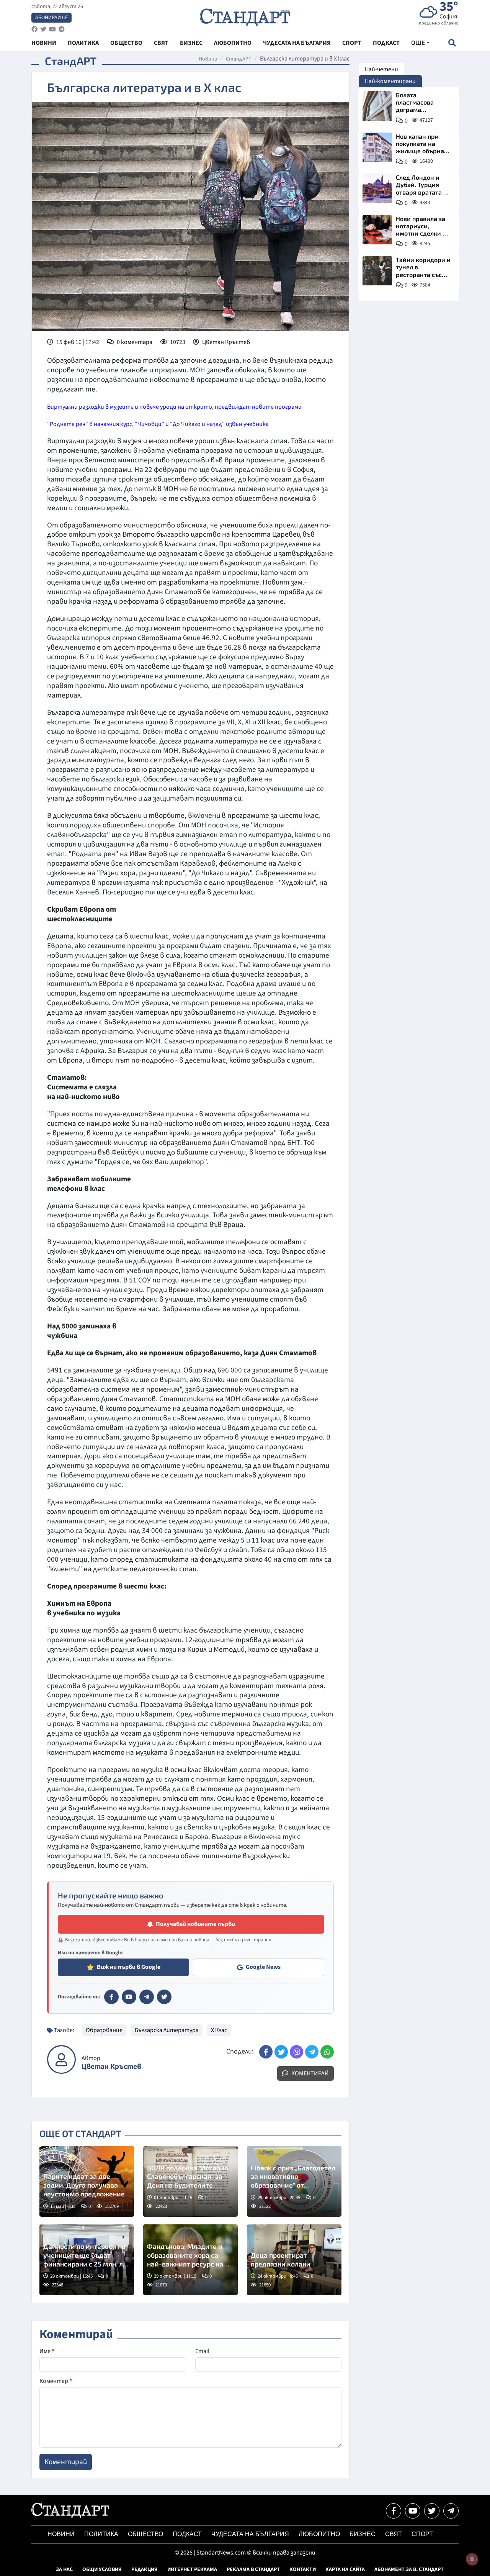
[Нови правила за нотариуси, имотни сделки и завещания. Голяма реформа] (377, 230)
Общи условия (102, 2569)
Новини (208, 59)
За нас (64, 2569)
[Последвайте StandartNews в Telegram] (62, 29)
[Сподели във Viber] (296, 2052)
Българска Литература (167, 2030)
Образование (104, 2030)
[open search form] (452, 43)
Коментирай (310, 2073)
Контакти (303, 2569)
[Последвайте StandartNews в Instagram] (43, 29)
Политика (101, 2534)
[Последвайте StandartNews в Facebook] (34, 29)
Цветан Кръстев (226, 342)
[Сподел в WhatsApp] (327, 2052)
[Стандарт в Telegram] (147, 1997)
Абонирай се (51, 18)
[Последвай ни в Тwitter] (432, 2511)
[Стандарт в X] (164, 1997)
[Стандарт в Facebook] (111, 1997)
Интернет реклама (192, 2569)
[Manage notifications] (472, 2559)
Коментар (56, 2381)
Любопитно (319, 2534)
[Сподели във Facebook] (266, 2052)
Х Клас (219, 2030)
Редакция (145, 2569)
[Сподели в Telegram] (312, 2052)
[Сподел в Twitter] (281, 2052)
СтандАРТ (239, 59)
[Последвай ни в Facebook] (394, 2511)
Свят (394, 2534)
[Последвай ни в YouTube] (413, 2511)
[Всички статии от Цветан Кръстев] (61, 2059)
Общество (145, 2534)
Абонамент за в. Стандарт (409, 2569)
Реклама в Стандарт (253, 2569)
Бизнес (363, 2534)
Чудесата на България (250, 2534)
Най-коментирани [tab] (390, 81)
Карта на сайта (345, 2569)
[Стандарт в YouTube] (129, 1997)
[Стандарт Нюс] (70, 2516)
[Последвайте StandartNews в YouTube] (52, 29)
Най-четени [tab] (381, 69)
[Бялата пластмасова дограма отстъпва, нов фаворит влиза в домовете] (377, 106)
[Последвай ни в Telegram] (451, 2511)
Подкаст (187, 2534)
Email (202, 2351)
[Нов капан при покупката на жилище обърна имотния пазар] (377, 147)
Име (47, 2351)
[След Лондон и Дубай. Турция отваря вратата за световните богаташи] (377, 188)
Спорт (422, 2534)
